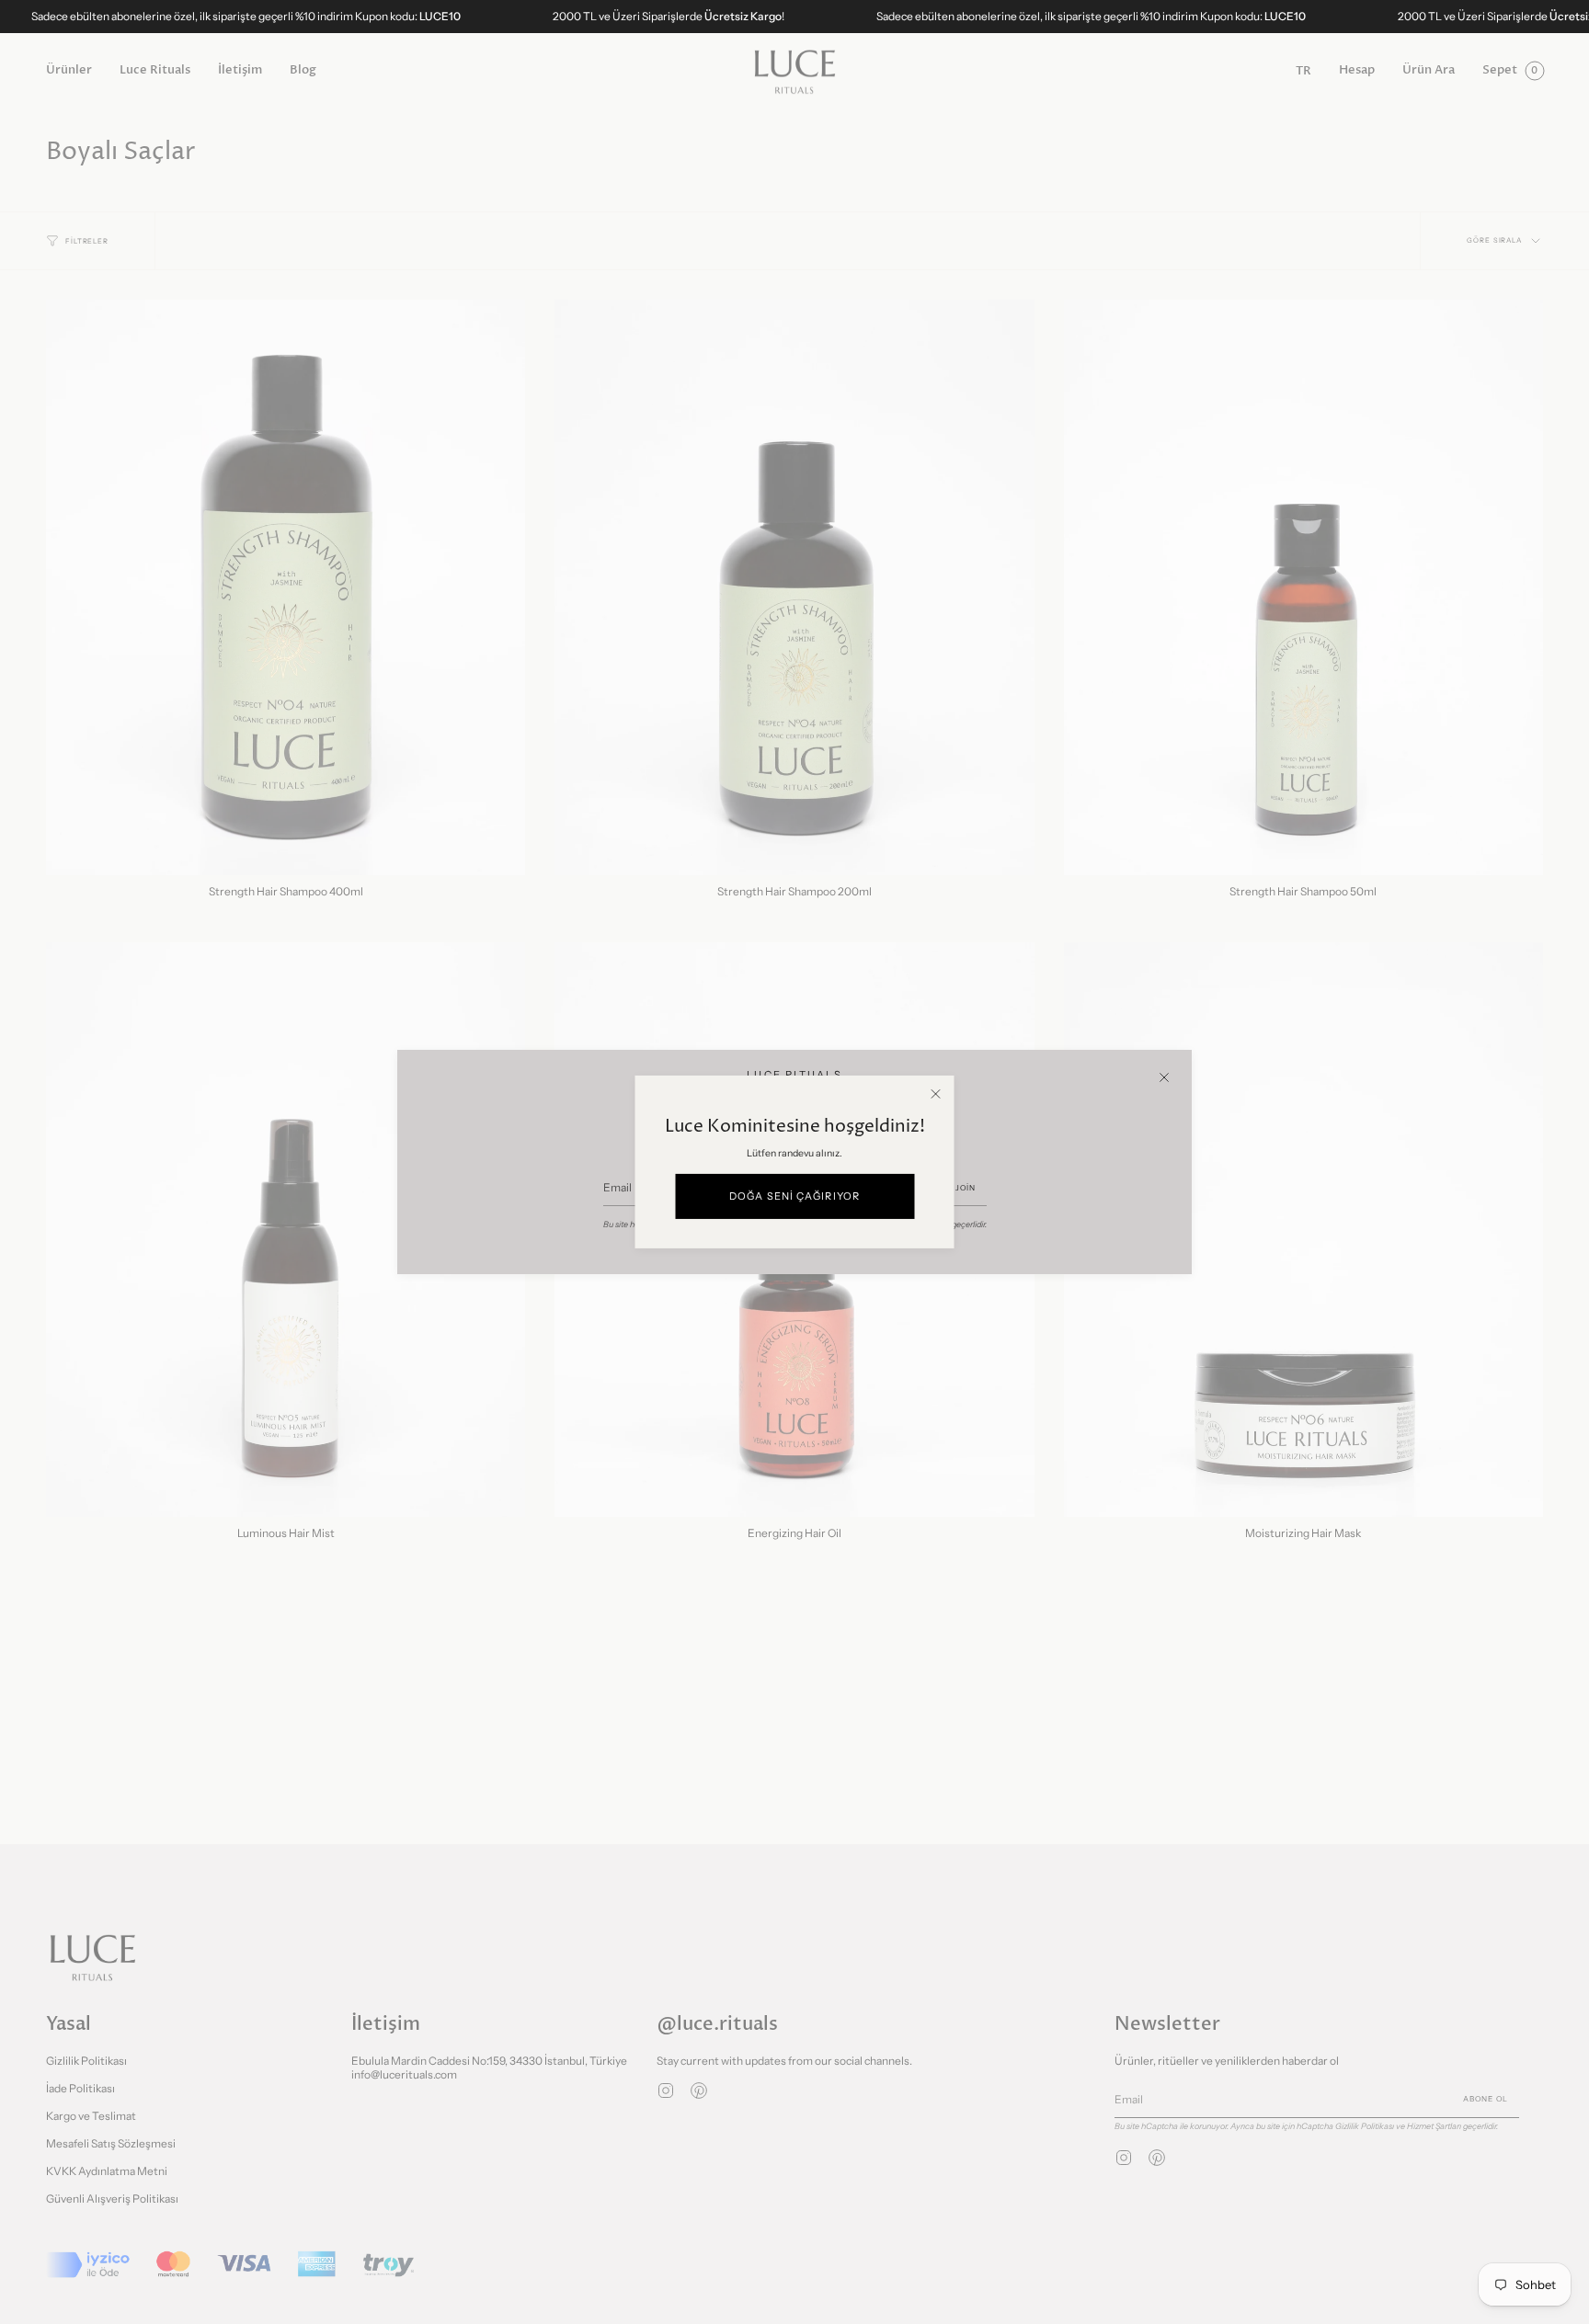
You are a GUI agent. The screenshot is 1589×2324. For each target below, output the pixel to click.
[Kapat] (1164, 1077)
